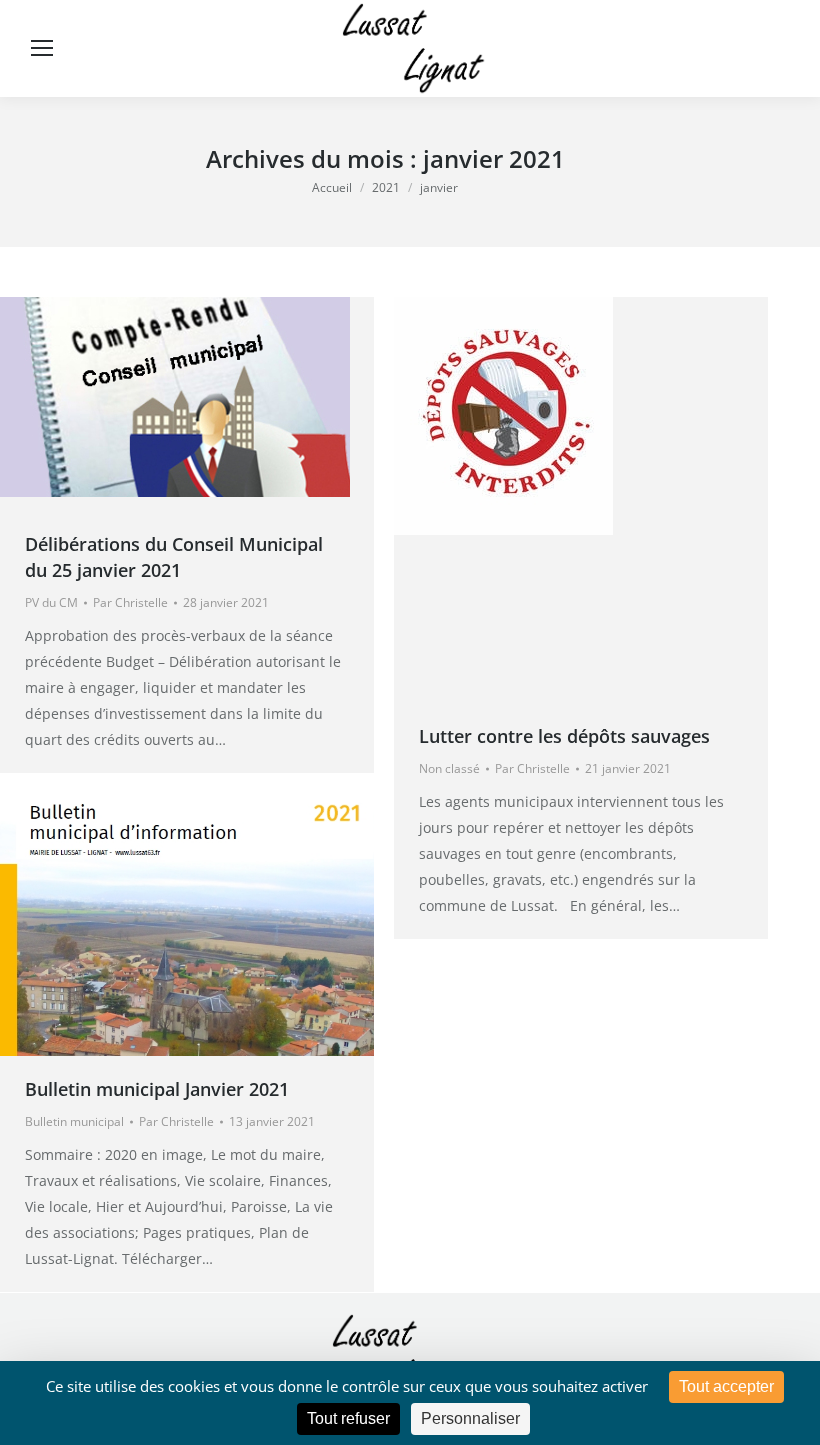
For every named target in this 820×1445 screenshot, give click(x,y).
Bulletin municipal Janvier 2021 (157, 1089)
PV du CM (51, 602)
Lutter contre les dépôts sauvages (564, 736)
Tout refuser (348, 1418)
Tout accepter (726, 1386)
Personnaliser (470, 1418)
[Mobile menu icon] (42, 48)
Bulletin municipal (74, 1121)
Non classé (449, 768)
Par (130, 602)
